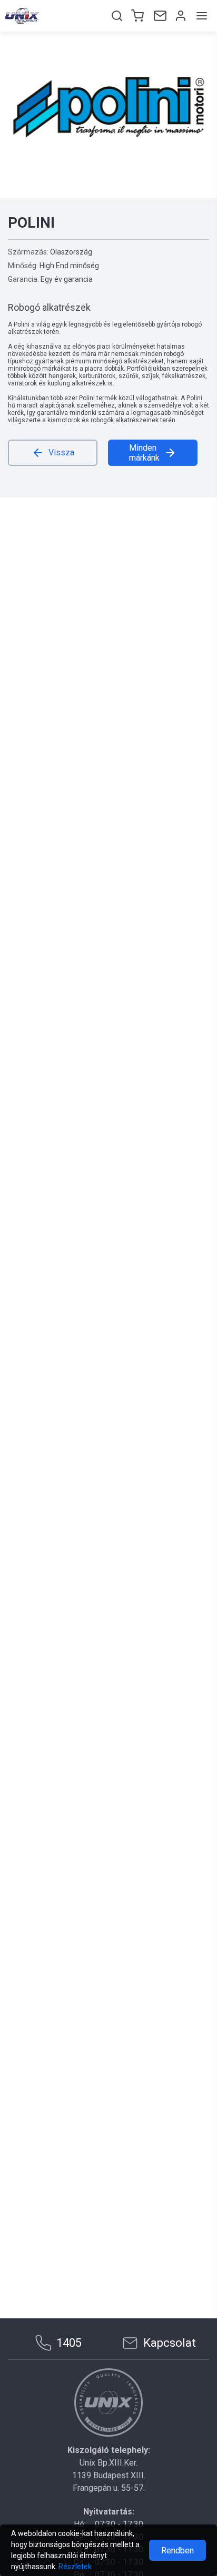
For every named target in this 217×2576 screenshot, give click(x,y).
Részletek (75, 2567)
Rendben (177, 2550)
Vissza (61, 452)
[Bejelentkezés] (180, 16)
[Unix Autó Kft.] (108, 2402)
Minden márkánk (144, 453)
